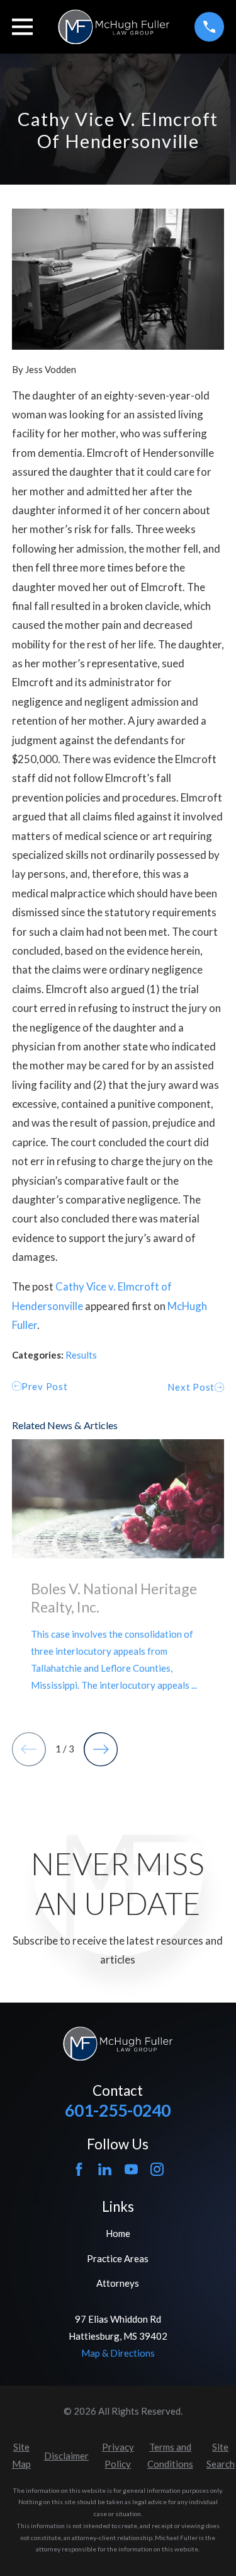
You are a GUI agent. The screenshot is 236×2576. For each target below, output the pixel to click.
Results (81, 1355)
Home (118, 2233)
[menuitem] (21, 2456)
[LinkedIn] (105, 2169)
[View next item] (101, 1749)
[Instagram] (157, 2169)
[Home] (114, 27)
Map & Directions (118, 2353)
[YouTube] (131, 2169)
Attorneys (118, 2283)
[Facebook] (79, 2169)
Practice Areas (118, 2258)
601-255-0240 (118, 2110)
